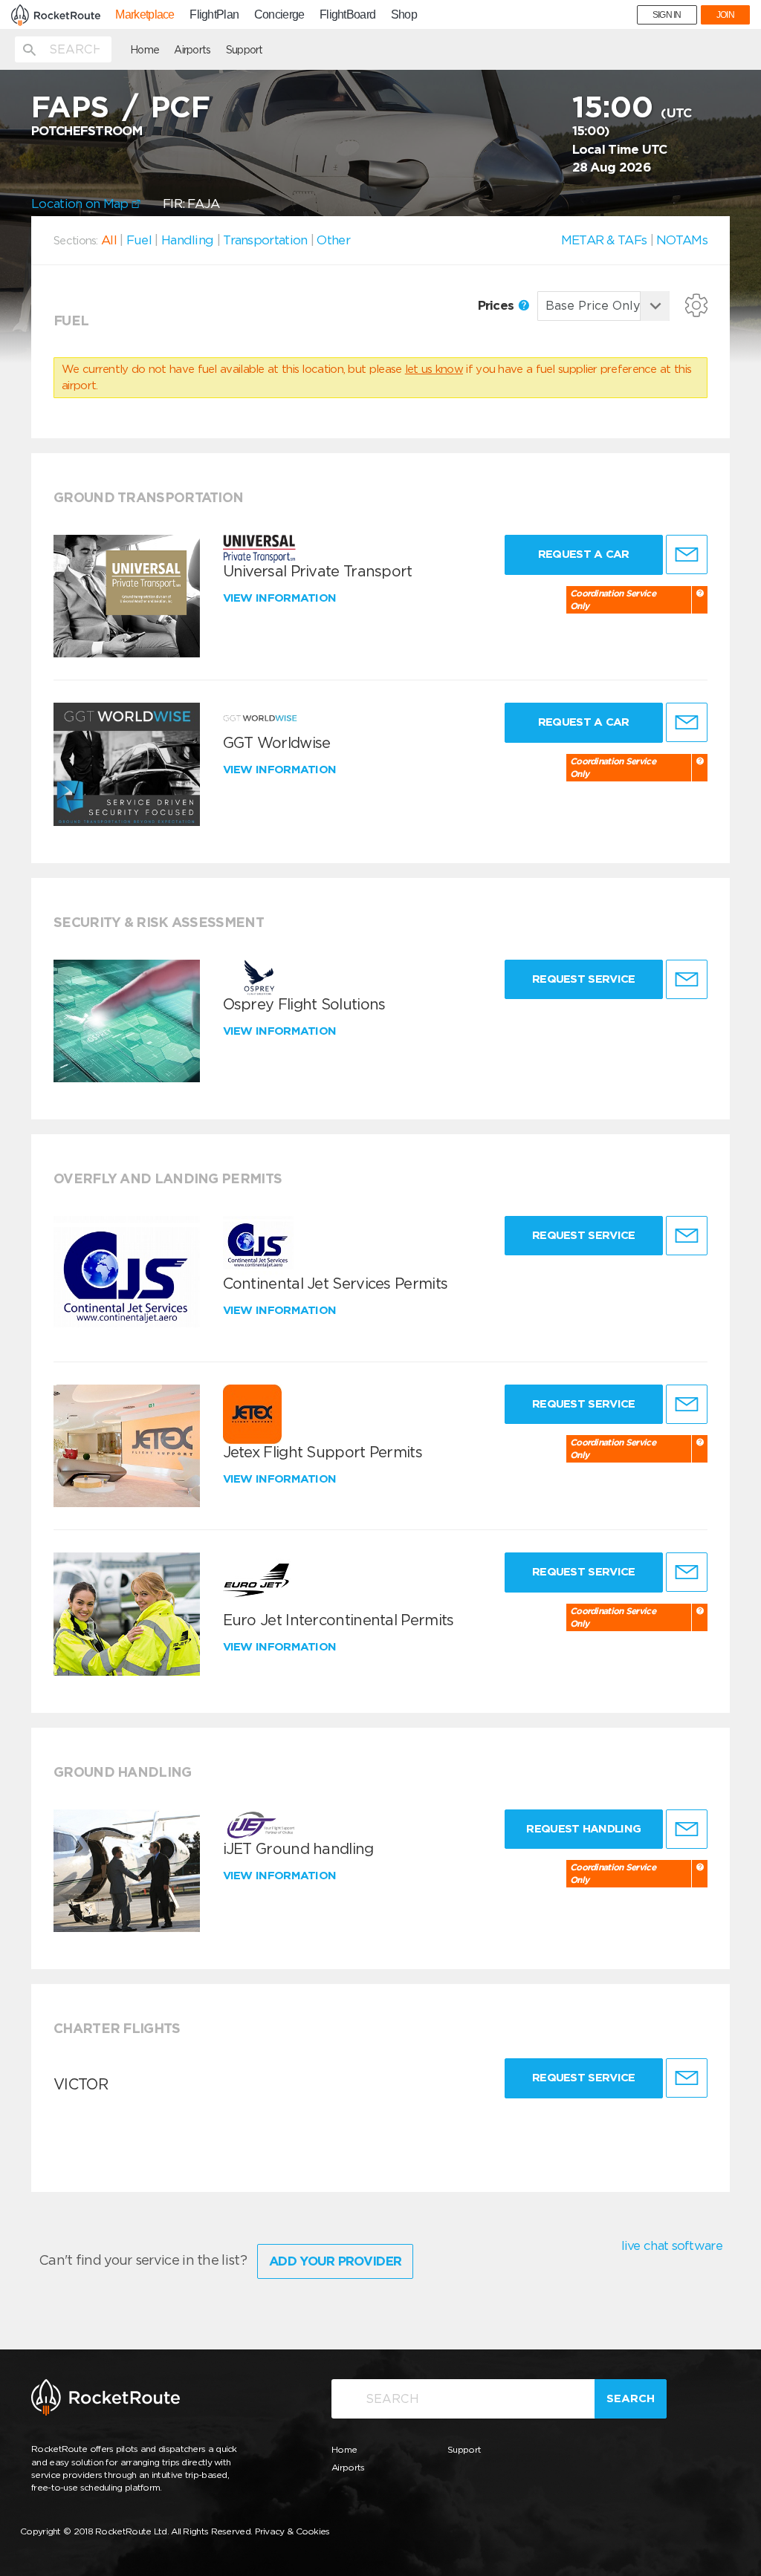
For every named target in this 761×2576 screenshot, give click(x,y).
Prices (498, 305)
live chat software (672, 2245)
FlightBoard (347, 15)
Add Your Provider (335, 2261)
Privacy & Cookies (292, 2531)
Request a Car (584, 554)
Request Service (584, 979)
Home (145, 50)
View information (281, 598)
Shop (404, 15)
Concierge (279, 15)
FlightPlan (214, 15)
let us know (434, 369)
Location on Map (81, 204)
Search (631, 2398)
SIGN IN (667, 15)
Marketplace (145, 15)
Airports (192, 50)
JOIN (725, 15)
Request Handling (583, 1829)
